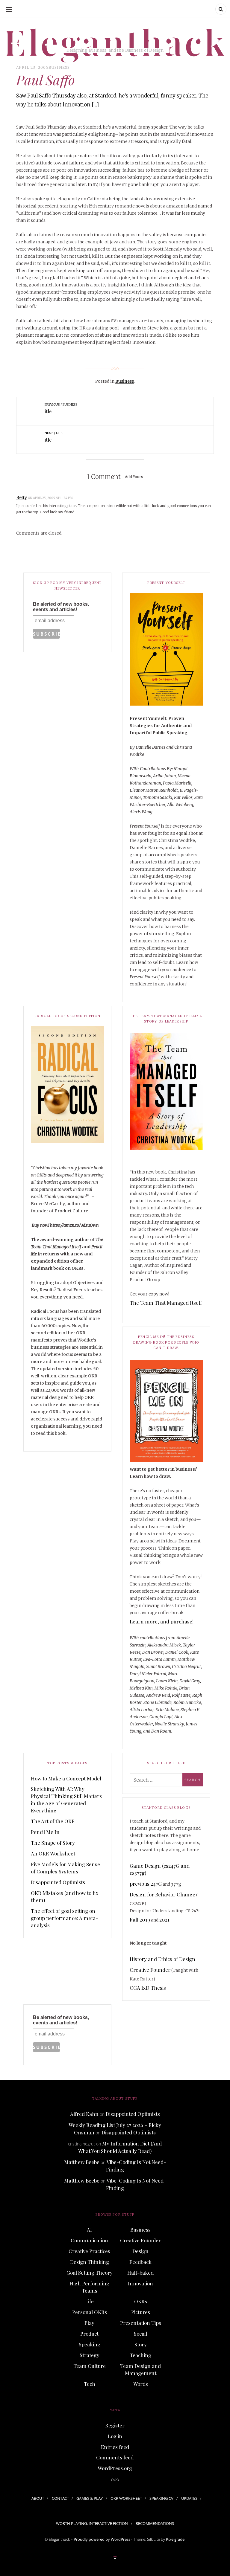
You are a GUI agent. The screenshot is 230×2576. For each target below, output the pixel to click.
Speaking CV (161, 2498)
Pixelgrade (175, 2539)
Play (89, 2323)
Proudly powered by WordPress (102, 2539)
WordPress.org (115, 2468)
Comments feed (115, 2457)
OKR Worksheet (126, 2498)
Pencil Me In (45, 1832)
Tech (90, 2384)
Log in (115, 2436)
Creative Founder (150, 1970)
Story (141, 2344)
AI (89, 2229)
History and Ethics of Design (162, 1959)
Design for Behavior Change (162, 1894)
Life (89, 2301)
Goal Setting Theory (90, 2273)
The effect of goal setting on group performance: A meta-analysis (64, 1918)
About (38, 2498)
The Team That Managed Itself (166, 1303)
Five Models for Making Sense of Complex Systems (65, 1868)
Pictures (141, 2312)
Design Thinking (90, 2262)
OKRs (141, 2301)
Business (59, 67)
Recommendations (155, 2523)
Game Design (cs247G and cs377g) (160, 1869)
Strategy (90, 2355)
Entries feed (115, 2447)
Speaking (90, 2344)
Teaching (140, 2355)
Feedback (140, 2262)
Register (115, 2425)
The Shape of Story (53, 1843)
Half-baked (140, 2273)
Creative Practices (89, 2251)
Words (141, 2384)
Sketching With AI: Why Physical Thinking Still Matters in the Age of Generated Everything (66, 1800)
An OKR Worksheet (53, 1853)
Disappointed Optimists (58, 1882)
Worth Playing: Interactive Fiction (92, 2523)
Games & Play (90, 2498)
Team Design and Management (140, 2369)
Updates (189, 2498)
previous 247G (146, 1884)
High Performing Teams (89, 2287)
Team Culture (90, 2366)
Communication (89, 2240)
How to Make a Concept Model (66, 1778)
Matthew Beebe (82, 2162)
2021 (164, 1919)
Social (140, 2334)
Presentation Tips (141, 2323)
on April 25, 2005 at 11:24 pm (51, 498)
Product (89, 2334)
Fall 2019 (140, 1919)
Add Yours (134, 477)
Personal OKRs (90, 2312)
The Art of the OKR (53, 1821)
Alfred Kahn (84, 2114)
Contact (60, 2498)
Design (140, 2251)
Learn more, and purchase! (162, 1621)
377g (176, 1884)
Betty (22, 498)
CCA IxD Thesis (148, 1988)
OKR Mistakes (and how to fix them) (65, 1896)
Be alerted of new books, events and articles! (61, 607)
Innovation (140, 2283)
